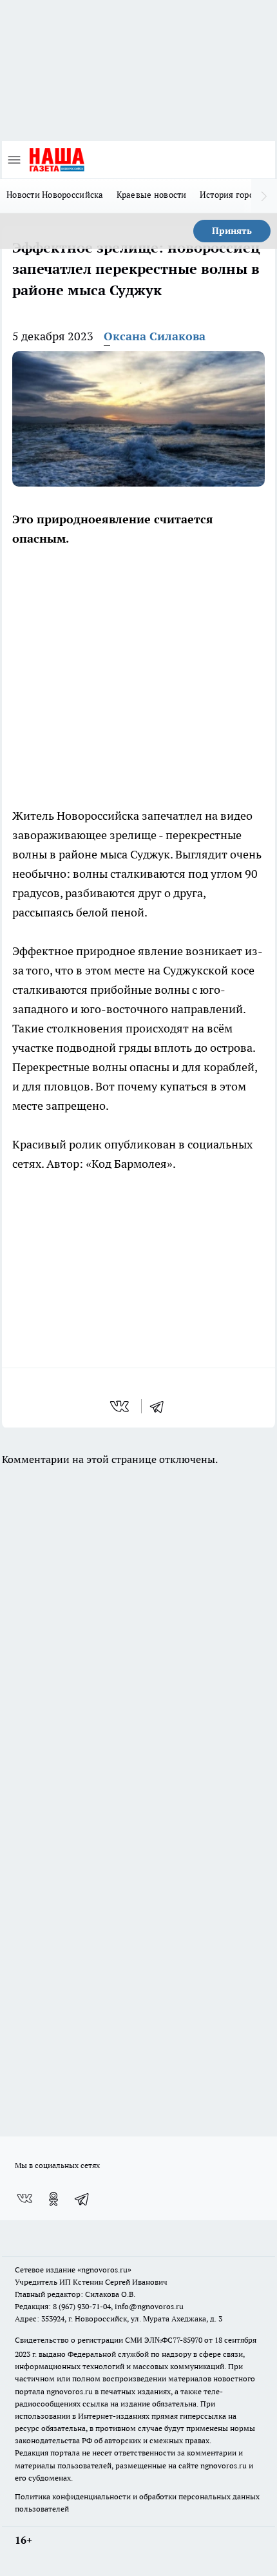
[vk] (121, 1406)
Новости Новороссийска (55, 195)
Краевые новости (152, 195)
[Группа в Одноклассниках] (53, 2199)
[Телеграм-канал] (82, 2199)
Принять (232, 231)
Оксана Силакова (155, 336)
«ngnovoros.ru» (104, 2270)
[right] (264, 196)
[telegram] (161, 1406)
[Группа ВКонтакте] (24, 2199)
